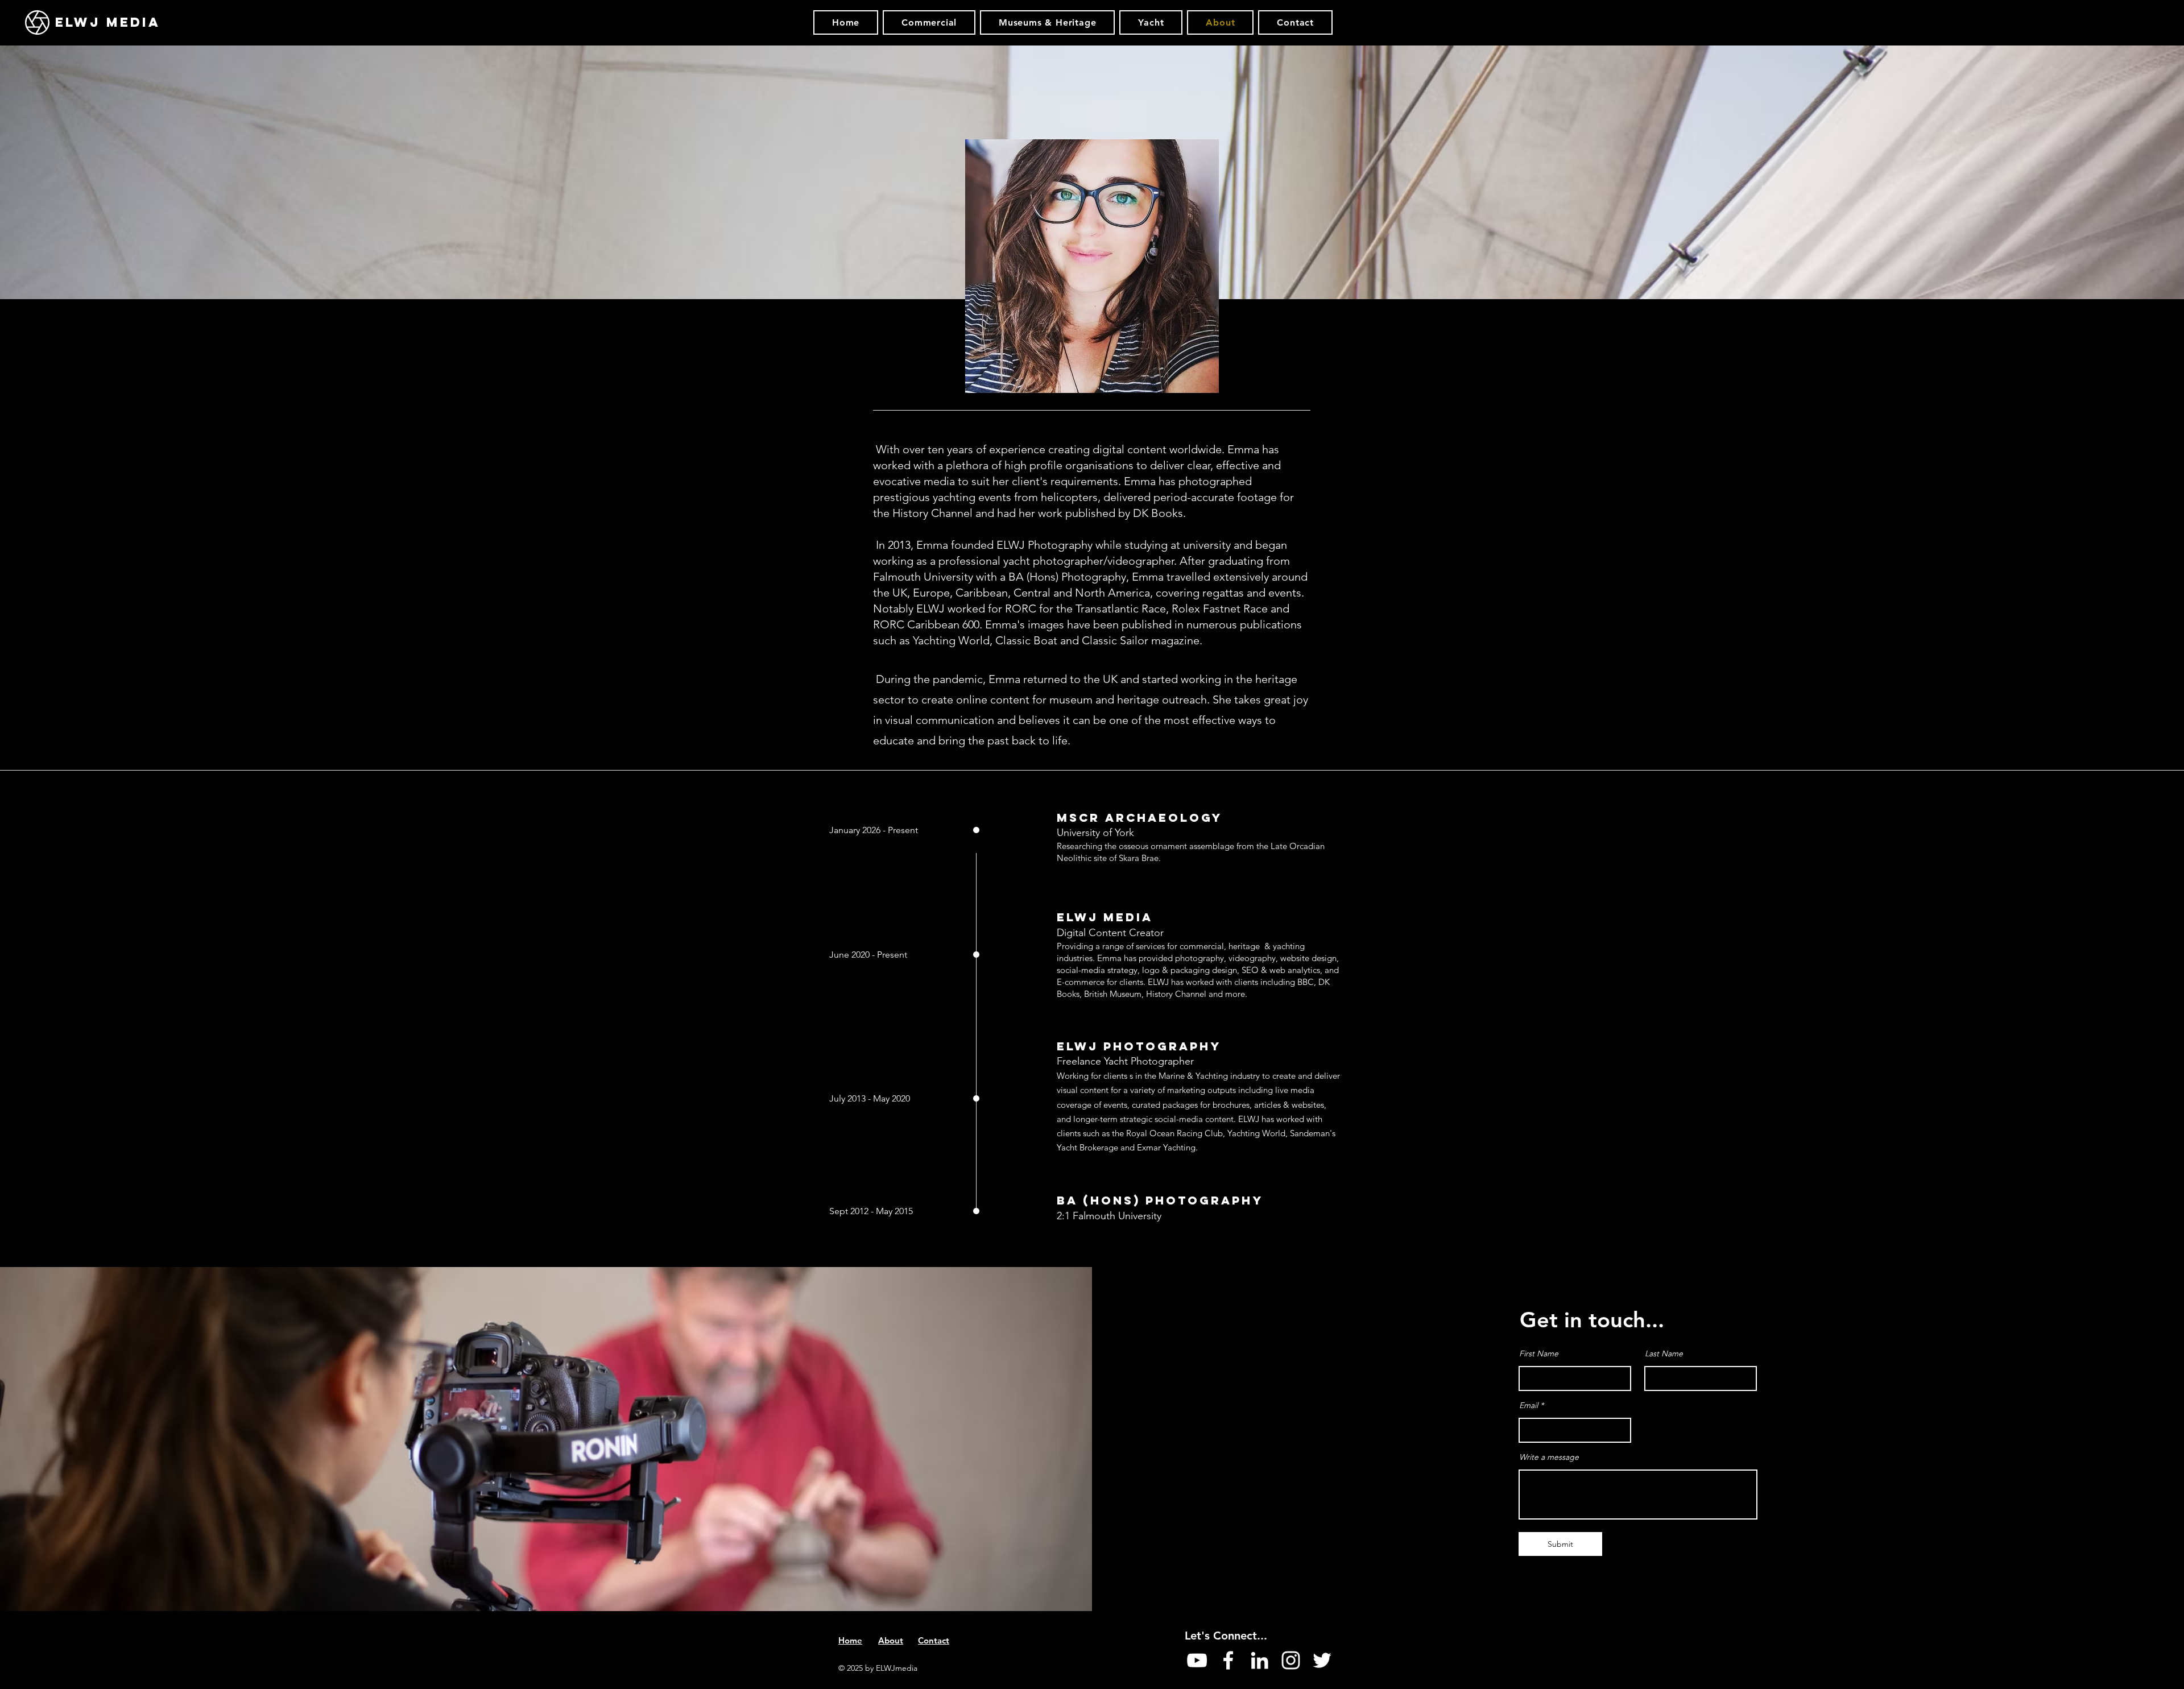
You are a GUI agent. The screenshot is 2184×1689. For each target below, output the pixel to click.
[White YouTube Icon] (1197, 1660)
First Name (1539, 1353)
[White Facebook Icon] (1228, 1660)
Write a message (1549, 1457)
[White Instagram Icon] (1291, 1660)
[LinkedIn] (1259, 1660)
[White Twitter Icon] (1322, 1660)
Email (1529, 1405)
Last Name (1664, 1353)
